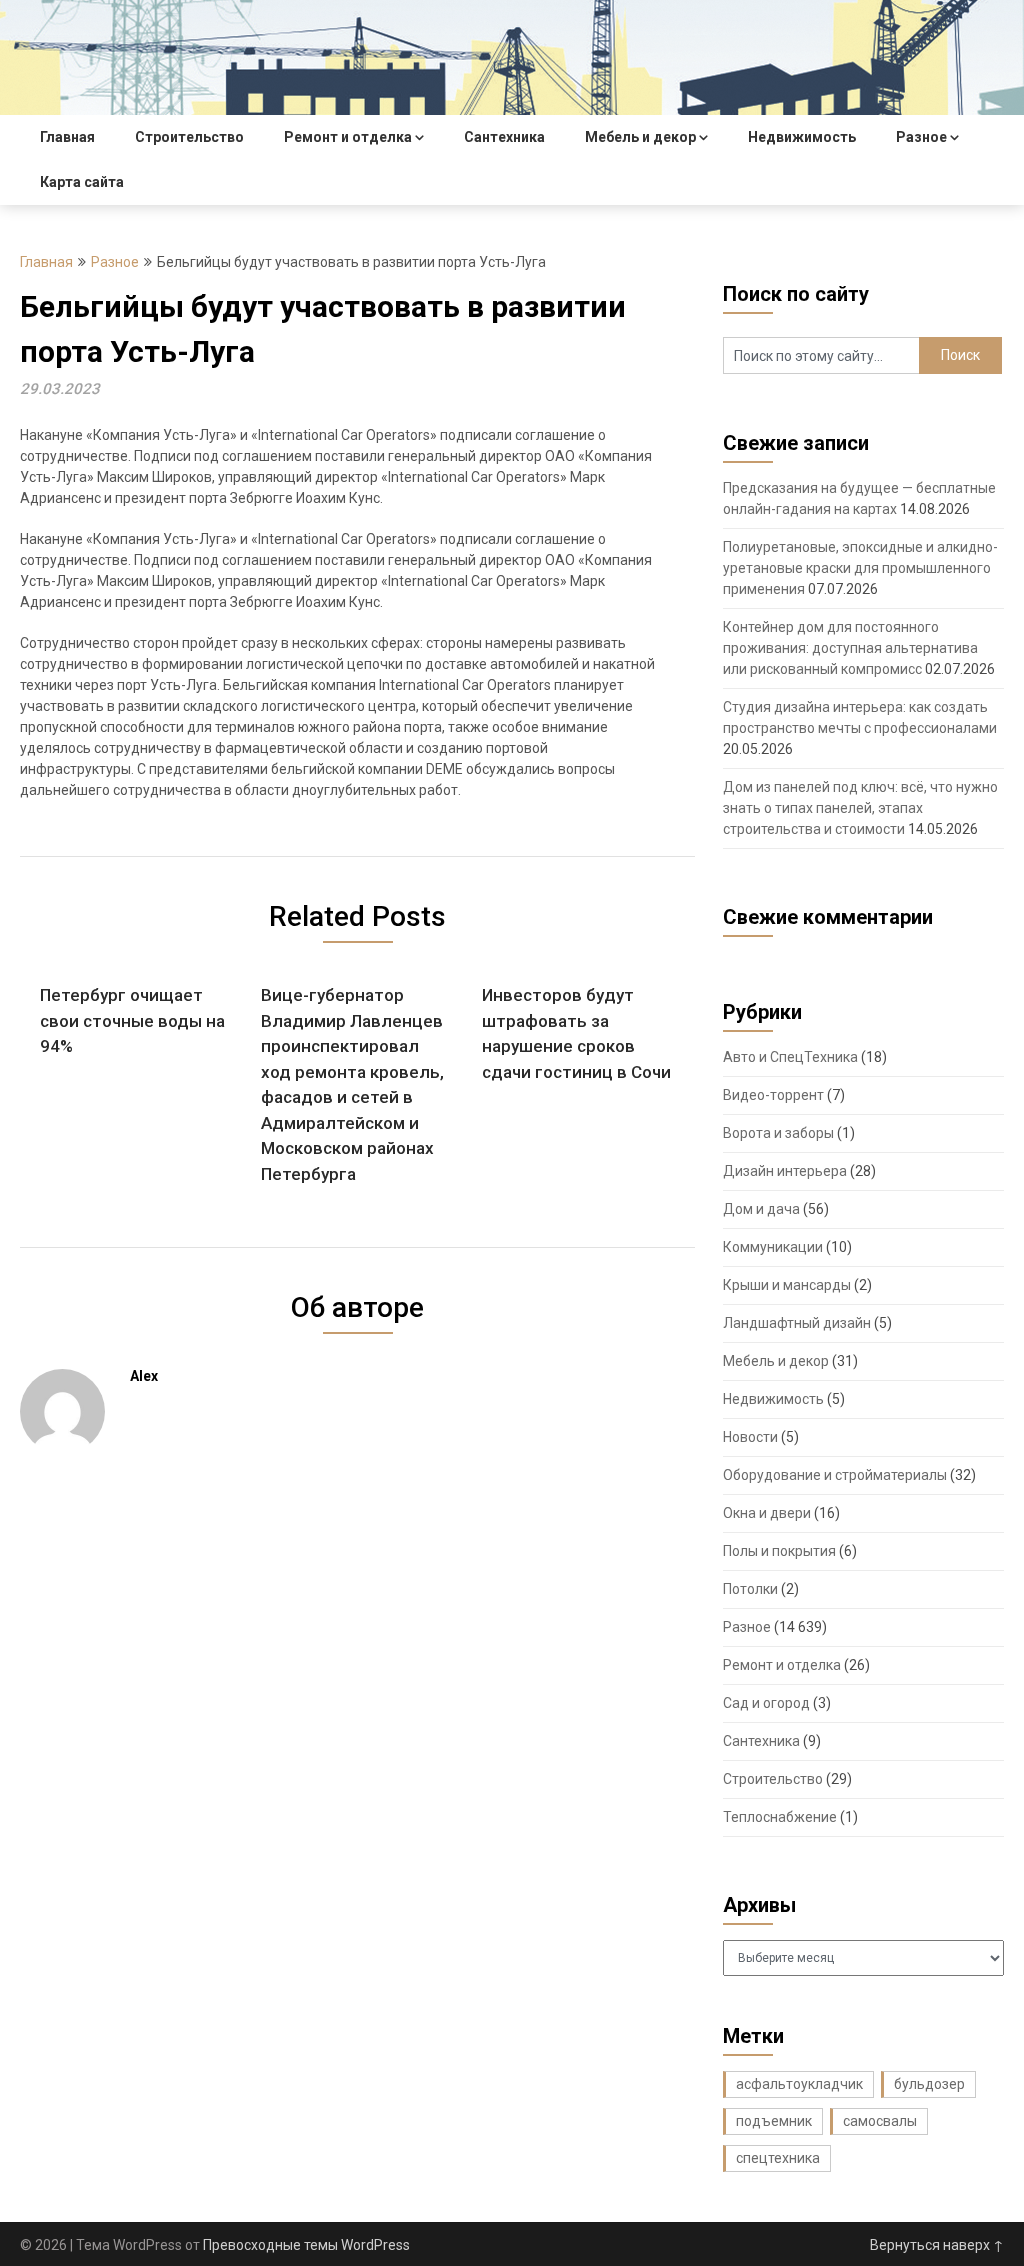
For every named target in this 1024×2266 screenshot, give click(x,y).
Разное (921, 137)
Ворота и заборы (778, 1133)
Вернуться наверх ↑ (937, 2245)
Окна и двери (767, 1513)
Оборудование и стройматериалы (835, 1475)
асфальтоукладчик (799, 2084)
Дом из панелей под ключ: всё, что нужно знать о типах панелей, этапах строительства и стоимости (860, 808)
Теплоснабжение (780, 1817)
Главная (67, 137)
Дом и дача (761, 1209)
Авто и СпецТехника (790, 1057)
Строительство (189, 137)
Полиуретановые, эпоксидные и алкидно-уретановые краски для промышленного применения (860, 568)
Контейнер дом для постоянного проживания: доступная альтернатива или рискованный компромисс (850, 648)
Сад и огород (766, 1703)
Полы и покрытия (779, 1551)
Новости (750, 1437)
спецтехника (778, 2158)
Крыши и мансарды (787, 1285)
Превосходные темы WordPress (306, 2245)
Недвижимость (802, 137)
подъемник (774, 2121)
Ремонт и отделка (348, 137)
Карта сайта (82, 182)
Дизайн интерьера (785, 1171)
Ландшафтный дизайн (797, 1323)
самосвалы (880, 2121)
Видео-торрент (773, 1095)
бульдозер (929, 2084)
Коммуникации (773, 1247)
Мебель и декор (640, 137)
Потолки (750, 1589)
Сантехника (504, 137)
